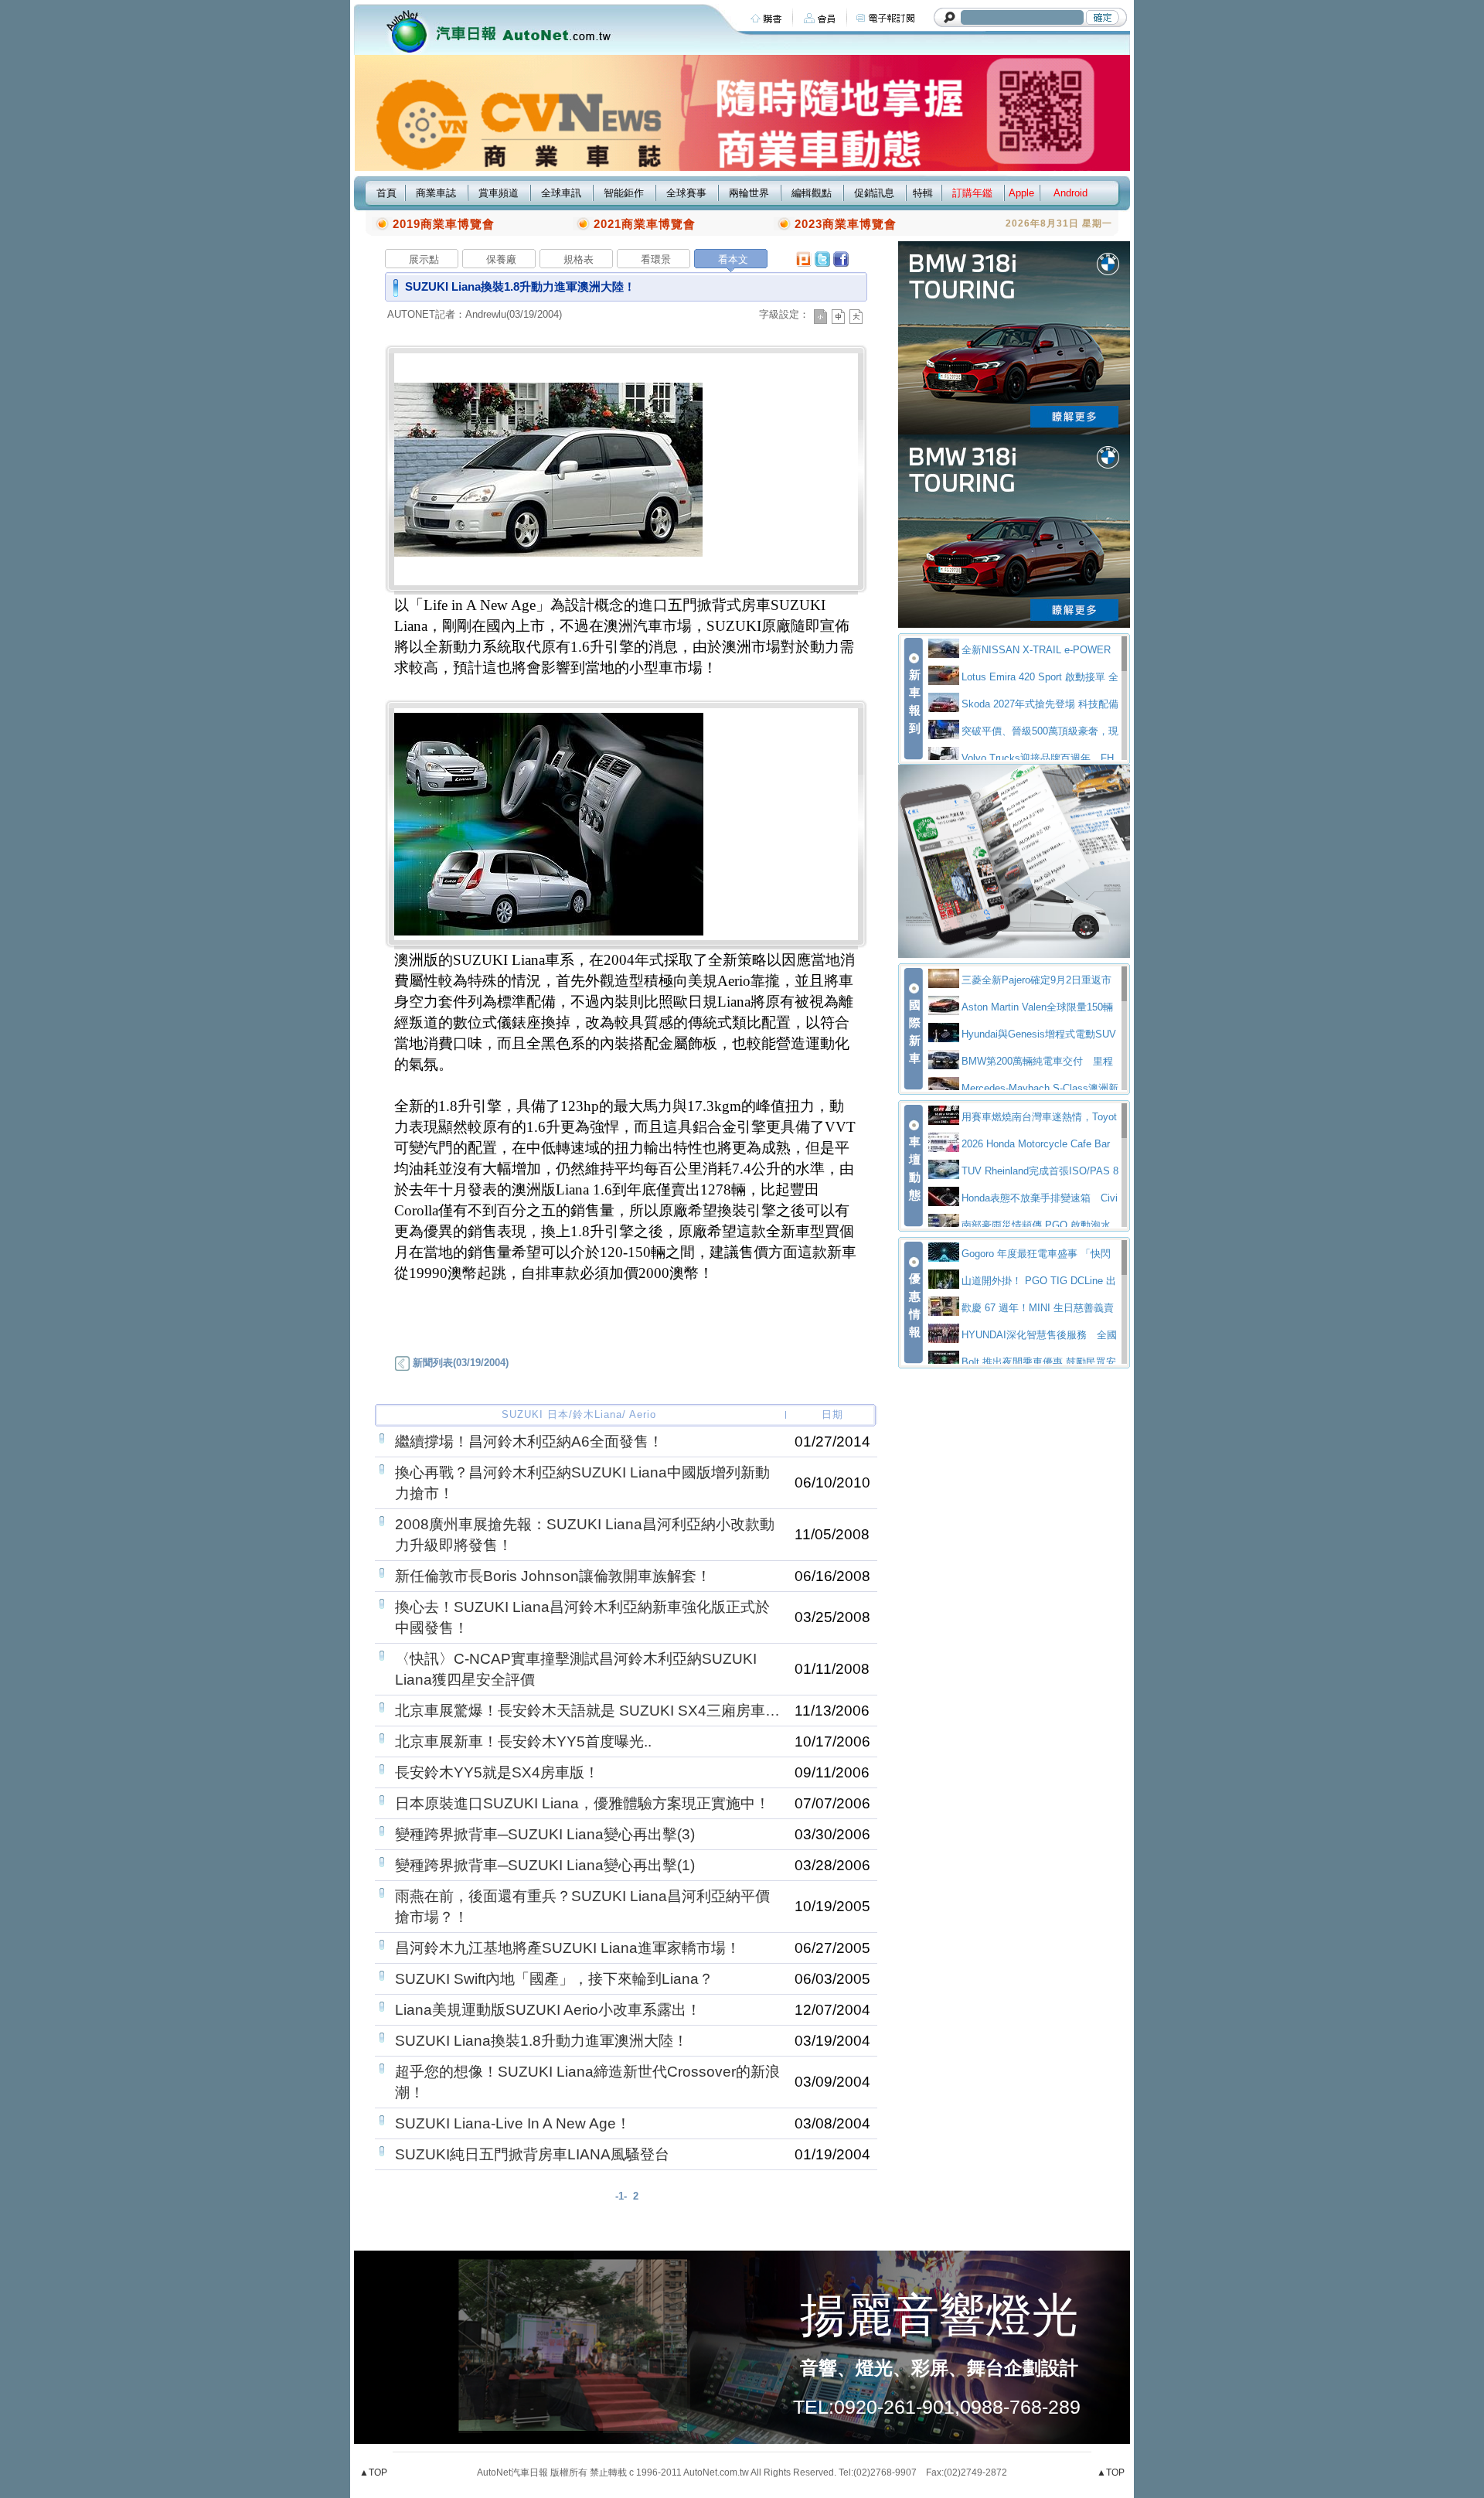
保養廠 (501, 259)
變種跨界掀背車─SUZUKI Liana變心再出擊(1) (545, 1865)
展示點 (424, 259)
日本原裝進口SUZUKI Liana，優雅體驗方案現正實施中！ (582, 1803)
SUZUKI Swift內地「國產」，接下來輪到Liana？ (554, 1979)
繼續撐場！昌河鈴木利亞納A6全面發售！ (529, 1442)
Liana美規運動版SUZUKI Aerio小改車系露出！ (548, 2010)
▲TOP (373, 2472)
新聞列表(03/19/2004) (459, 1363)
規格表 (579, 259)
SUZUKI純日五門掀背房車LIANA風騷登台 (532, 2154)
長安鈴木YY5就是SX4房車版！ (497, 1772)
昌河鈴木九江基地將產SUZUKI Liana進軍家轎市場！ (568, 1948)
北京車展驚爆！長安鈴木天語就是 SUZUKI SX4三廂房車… (587, 1711)
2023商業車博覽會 (846, 224)
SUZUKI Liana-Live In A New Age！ (513, 2123)
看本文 (733, 259)
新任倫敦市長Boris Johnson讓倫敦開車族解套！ (553, 1576)
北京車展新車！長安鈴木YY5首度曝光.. (523, 1741)
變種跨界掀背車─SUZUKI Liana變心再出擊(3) (545, 1834)
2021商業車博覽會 (645, 224)
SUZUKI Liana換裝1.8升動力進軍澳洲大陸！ (541, 2041)
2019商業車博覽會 (444, 224)
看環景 (656, 259)
